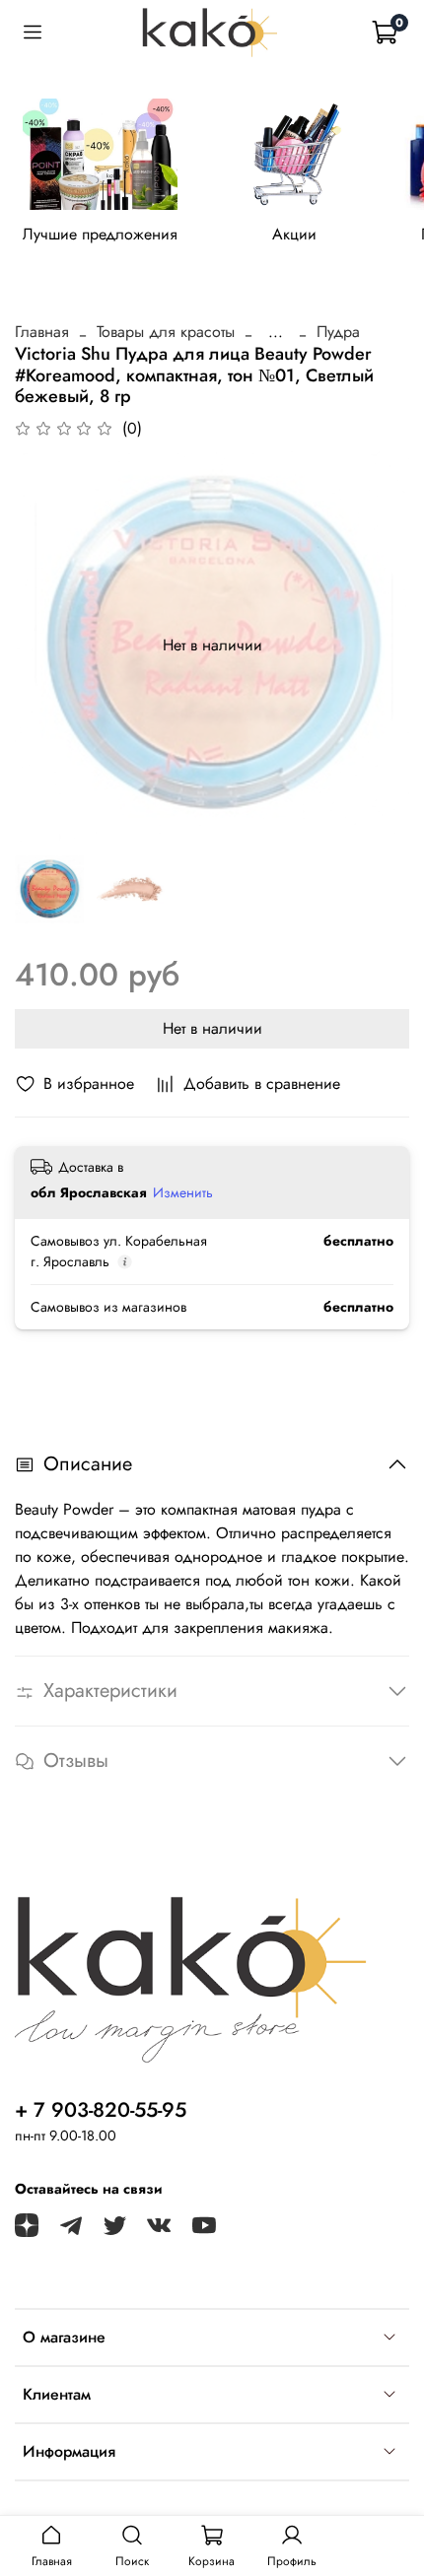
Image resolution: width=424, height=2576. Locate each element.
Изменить (183, 1192)
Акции (294, 235)
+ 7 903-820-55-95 (101, 2110)
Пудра (338, 332)
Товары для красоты (166, 332)
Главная (42, 332)
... (276, 332)
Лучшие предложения (100, 235)
